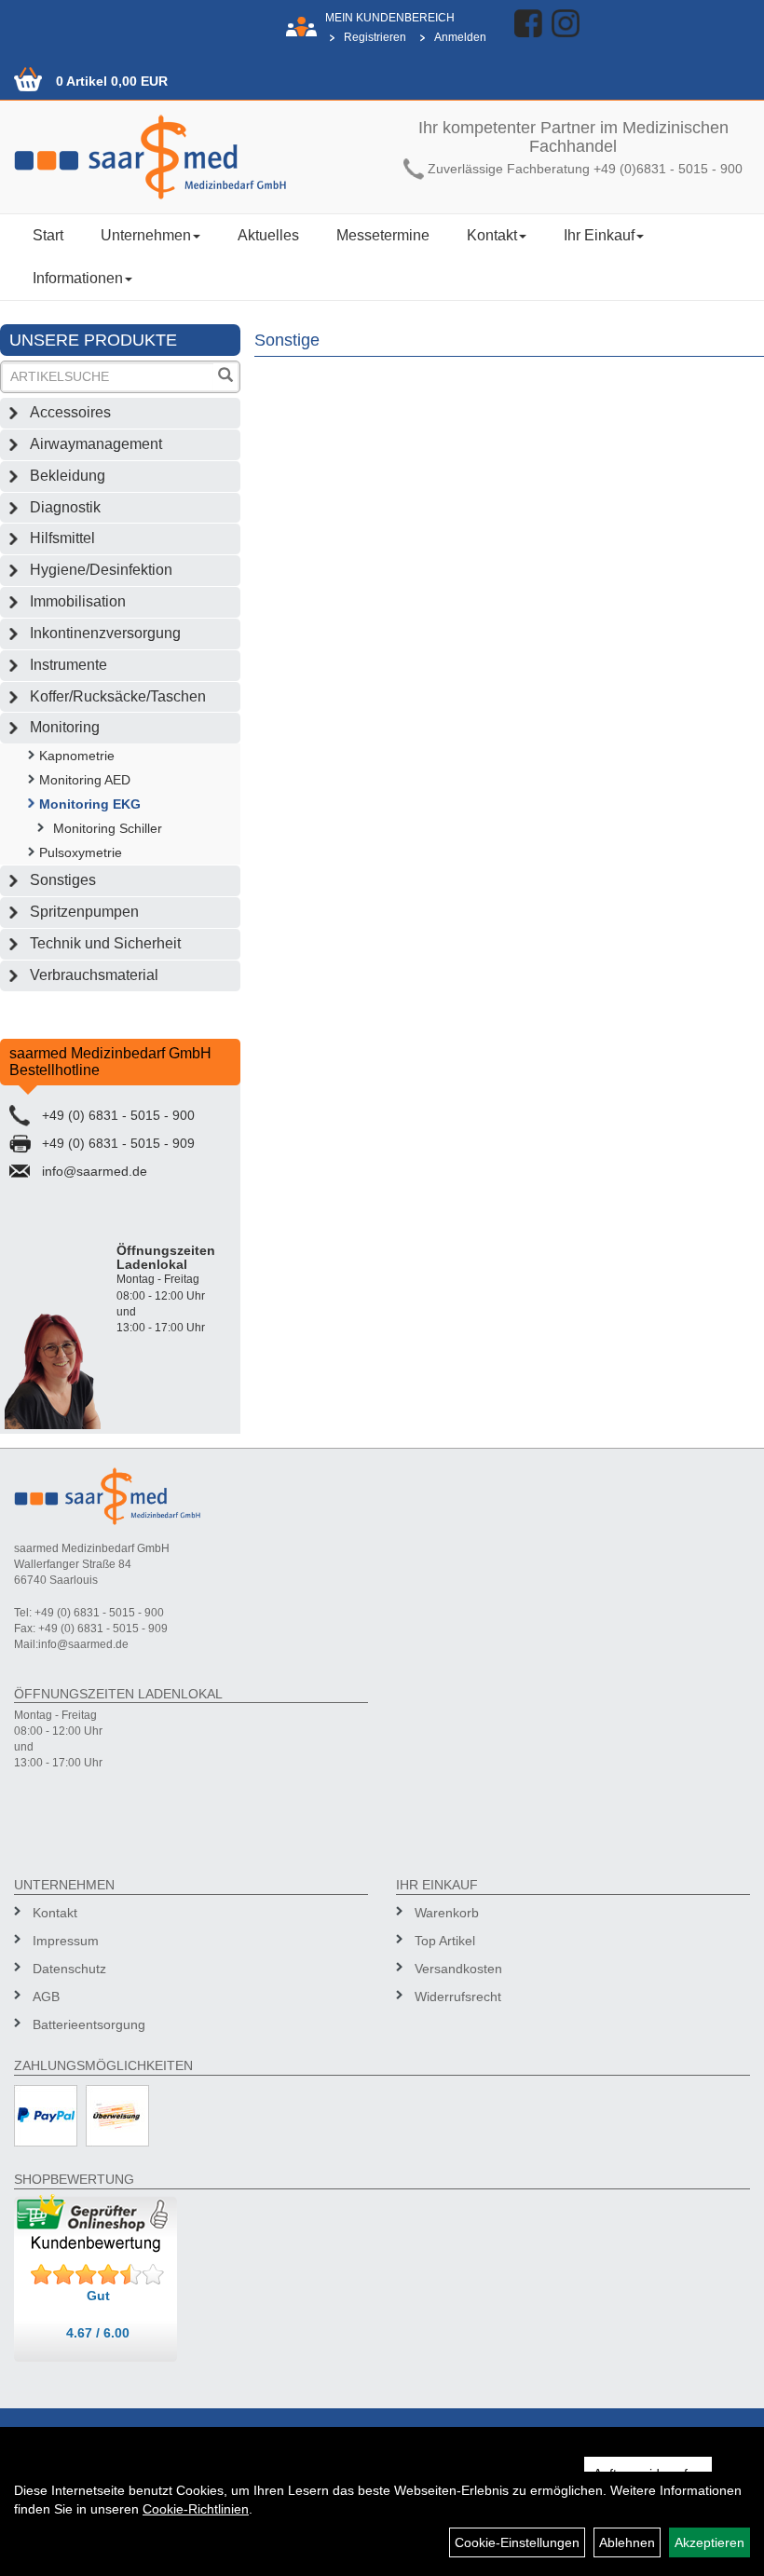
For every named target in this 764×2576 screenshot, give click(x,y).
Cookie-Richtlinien (196, 2509)
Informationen (78, 278)
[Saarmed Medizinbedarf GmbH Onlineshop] (191, 157)
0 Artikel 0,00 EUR (112, 81)
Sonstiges (63, 880)
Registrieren (375, 37)
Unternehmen (146, 235)
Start (48, 235)
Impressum (66, 1941)
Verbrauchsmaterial (94, 975)
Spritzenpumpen (84, 912)
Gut (98, 2296)
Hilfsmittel (62, 538)
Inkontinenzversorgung (105, 633)
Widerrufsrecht (458, 1997)
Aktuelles (268, 235)
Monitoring (65, 727)
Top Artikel (445, 1941)
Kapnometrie (77, 756)
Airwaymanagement (96, 444)
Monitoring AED (85, 780)
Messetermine (383, 235)
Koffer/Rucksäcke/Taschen (118, 696)
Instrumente (68, 665)
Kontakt (492, 235)
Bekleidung (68, 476)
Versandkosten (458, 1969)
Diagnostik (65, 507)
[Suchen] (225, 377)
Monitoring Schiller (108, 828)
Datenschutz (69, 1969)
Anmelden (460, 37)
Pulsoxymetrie (81, 852)
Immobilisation (78, 601)
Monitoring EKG (90, 804)
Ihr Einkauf (599, 235)
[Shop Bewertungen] (98, 2275)
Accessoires (70, 412)
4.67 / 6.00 (98, 2333)
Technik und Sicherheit (105, 943)
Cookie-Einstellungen (517, 2542)
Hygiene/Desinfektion (101, 570)
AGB (46, 1997)
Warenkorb (447, 1913)
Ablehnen (627, 2542)
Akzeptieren (709, 2542)
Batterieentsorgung (89, 2024)
